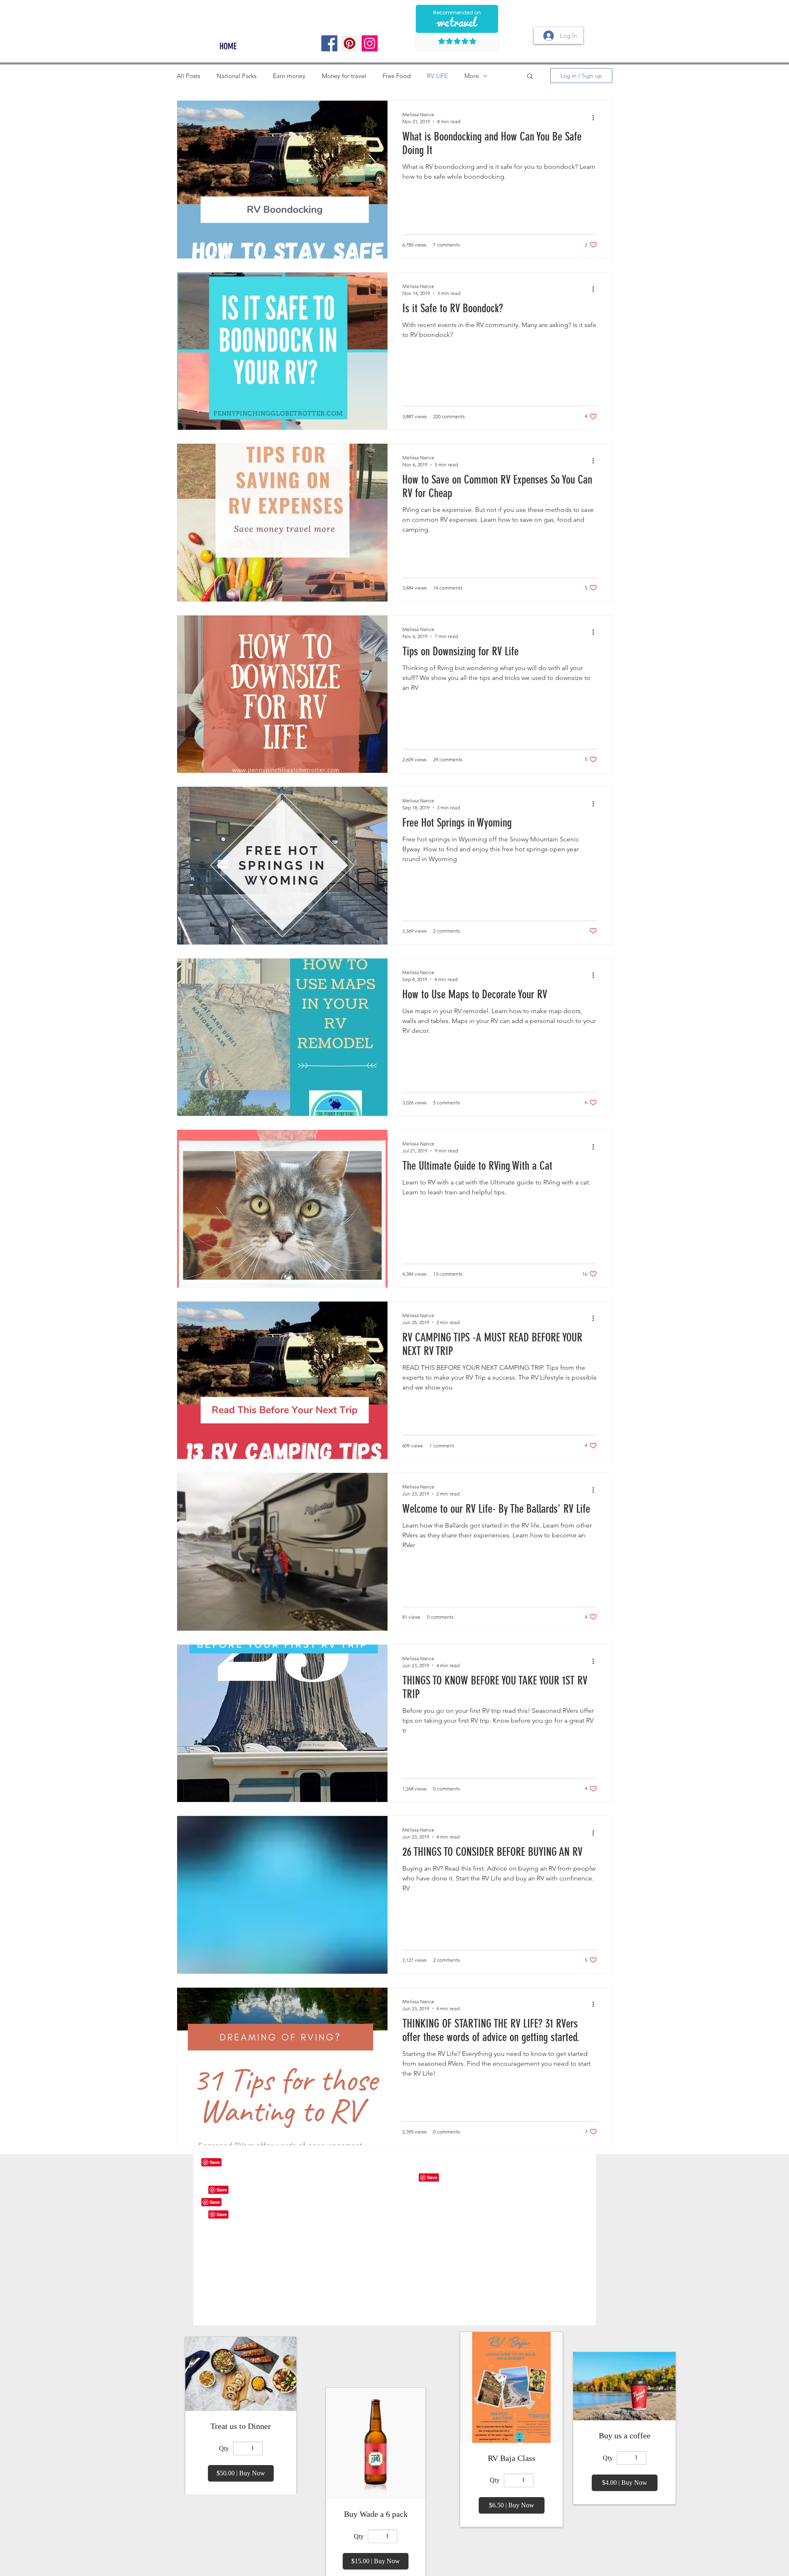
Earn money (289, 76)
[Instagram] (370, 43)
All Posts (188, 76)
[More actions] (596, 118)
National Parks (236, 76)
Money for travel (344, 76)
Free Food (397, 76)
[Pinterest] (350, 43)
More (472, 76)
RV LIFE (437, 76)
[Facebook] (329, 43)
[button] (530, 77)
